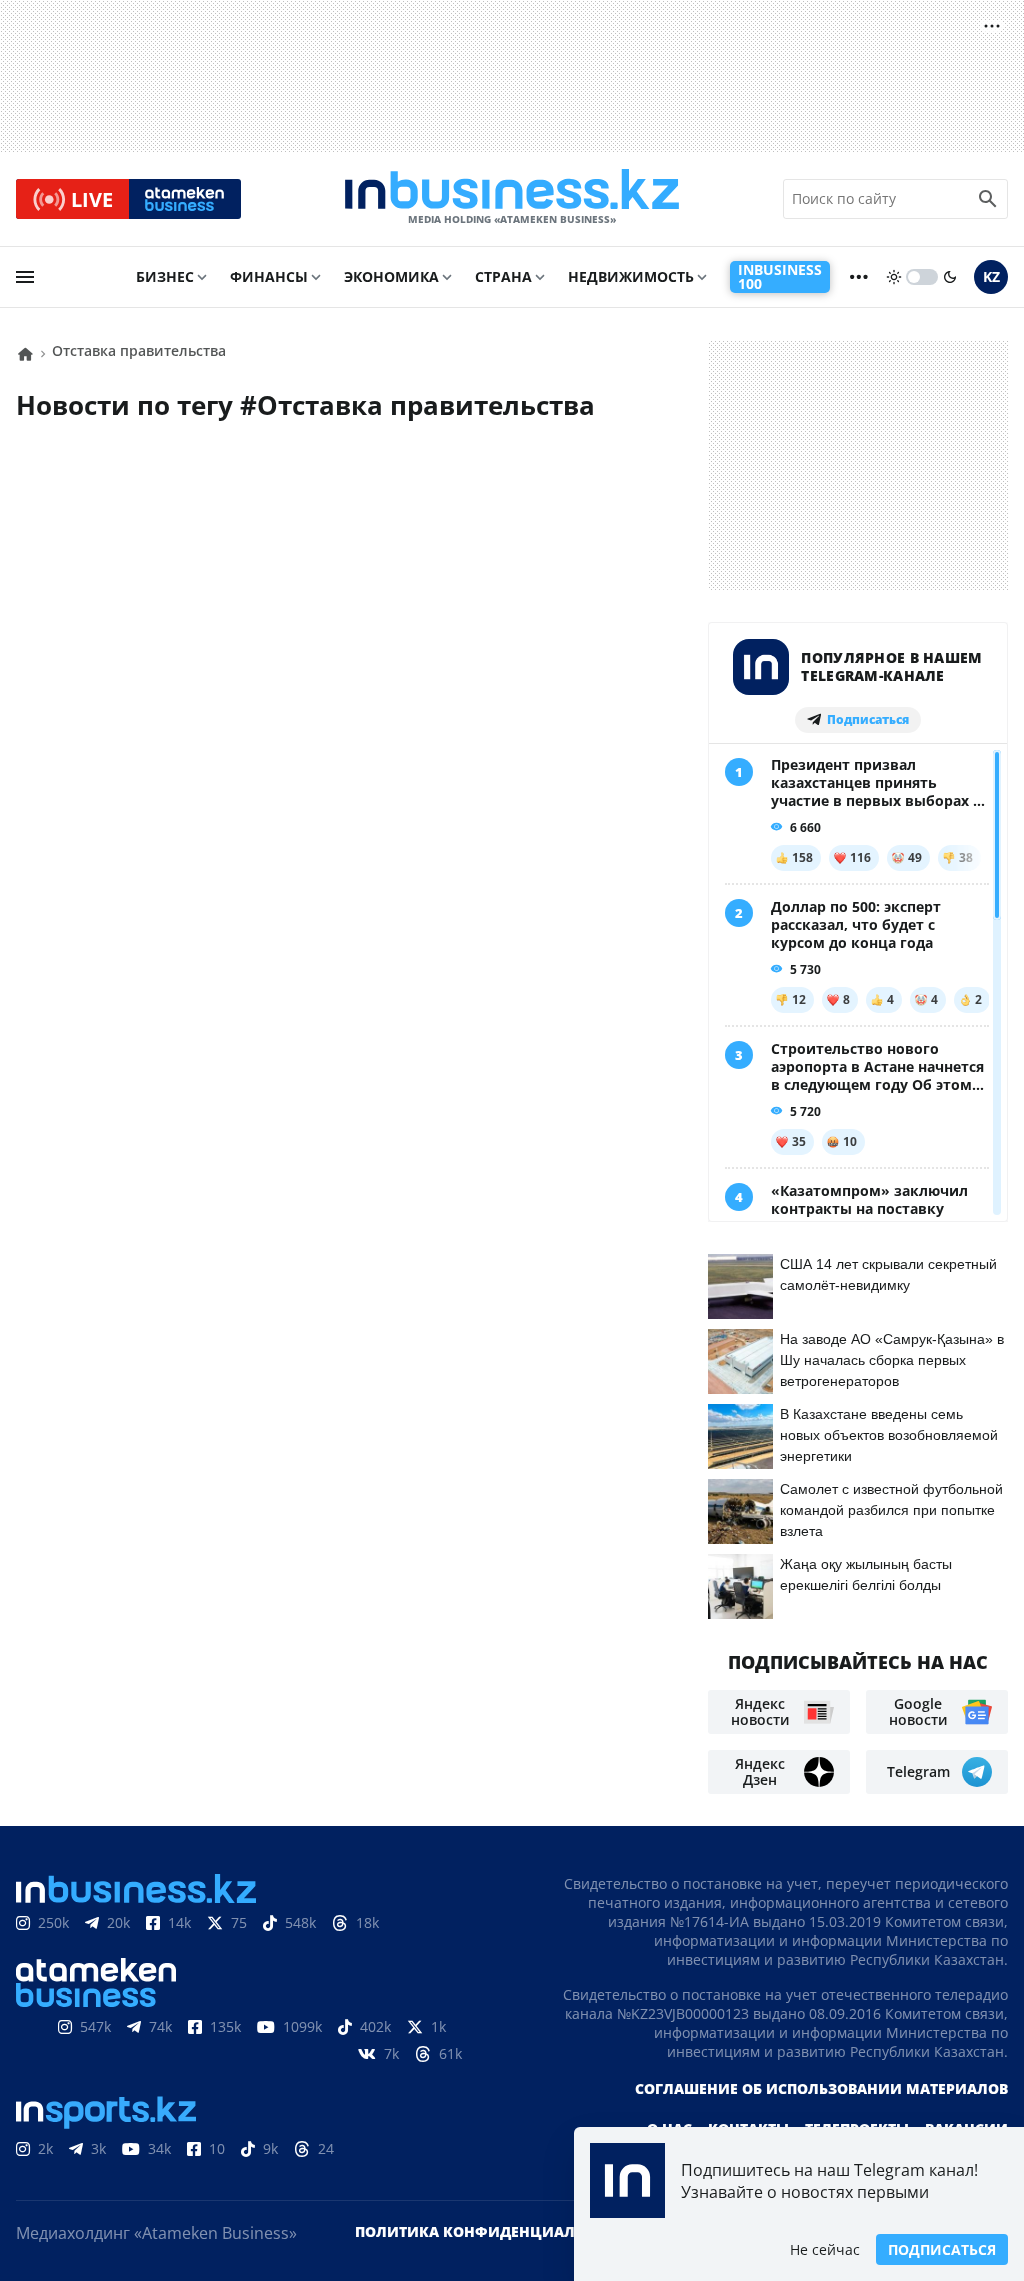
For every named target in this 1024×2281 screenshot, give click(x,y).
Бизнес (165, 276)
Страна (503, 276)
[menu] (25, 277)
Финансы (269, 276)
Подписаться (942, 2249)
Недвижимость (631, 276)
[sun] (894, 277)
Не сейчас (825, 2249)
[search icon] (988, 199)
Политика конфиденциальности (495, 2231)
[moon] (950, 277)
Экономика (391, 276)
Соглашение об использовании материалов (821, 2088)
